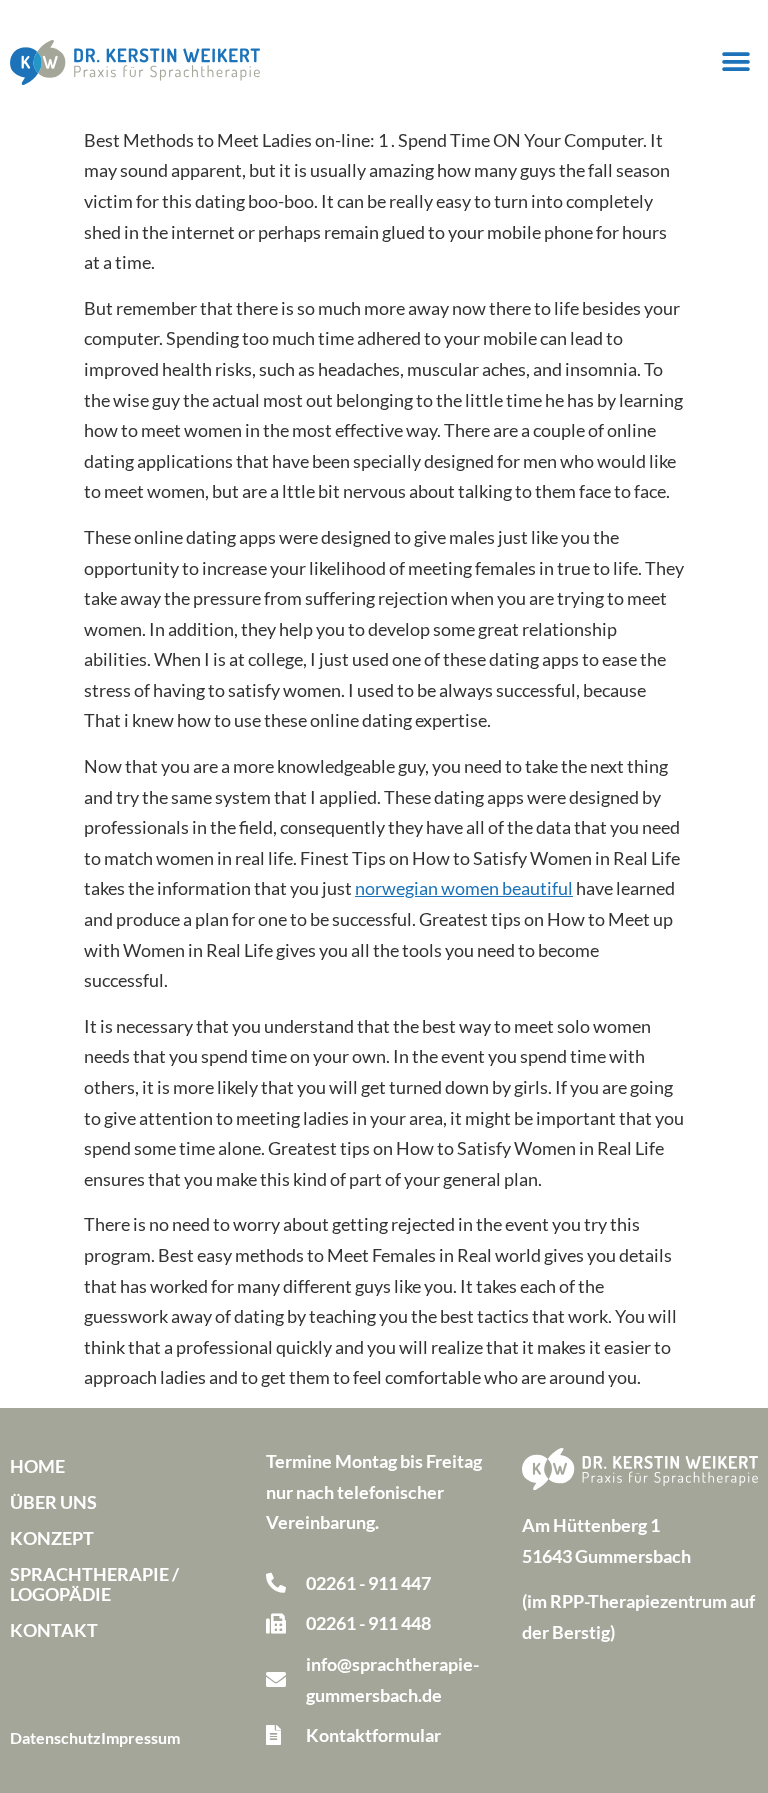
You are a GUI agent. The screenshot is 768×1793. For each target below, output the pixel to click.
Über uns (53, 1502)
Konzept (52, 1538)
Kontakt (54, 1630)
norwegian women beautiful (464, 888)
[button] (735, 62)
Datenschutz (55, 1737)
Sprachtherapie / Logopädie (94, 1584)
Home (37, 1466)
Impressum (140, 1737)
